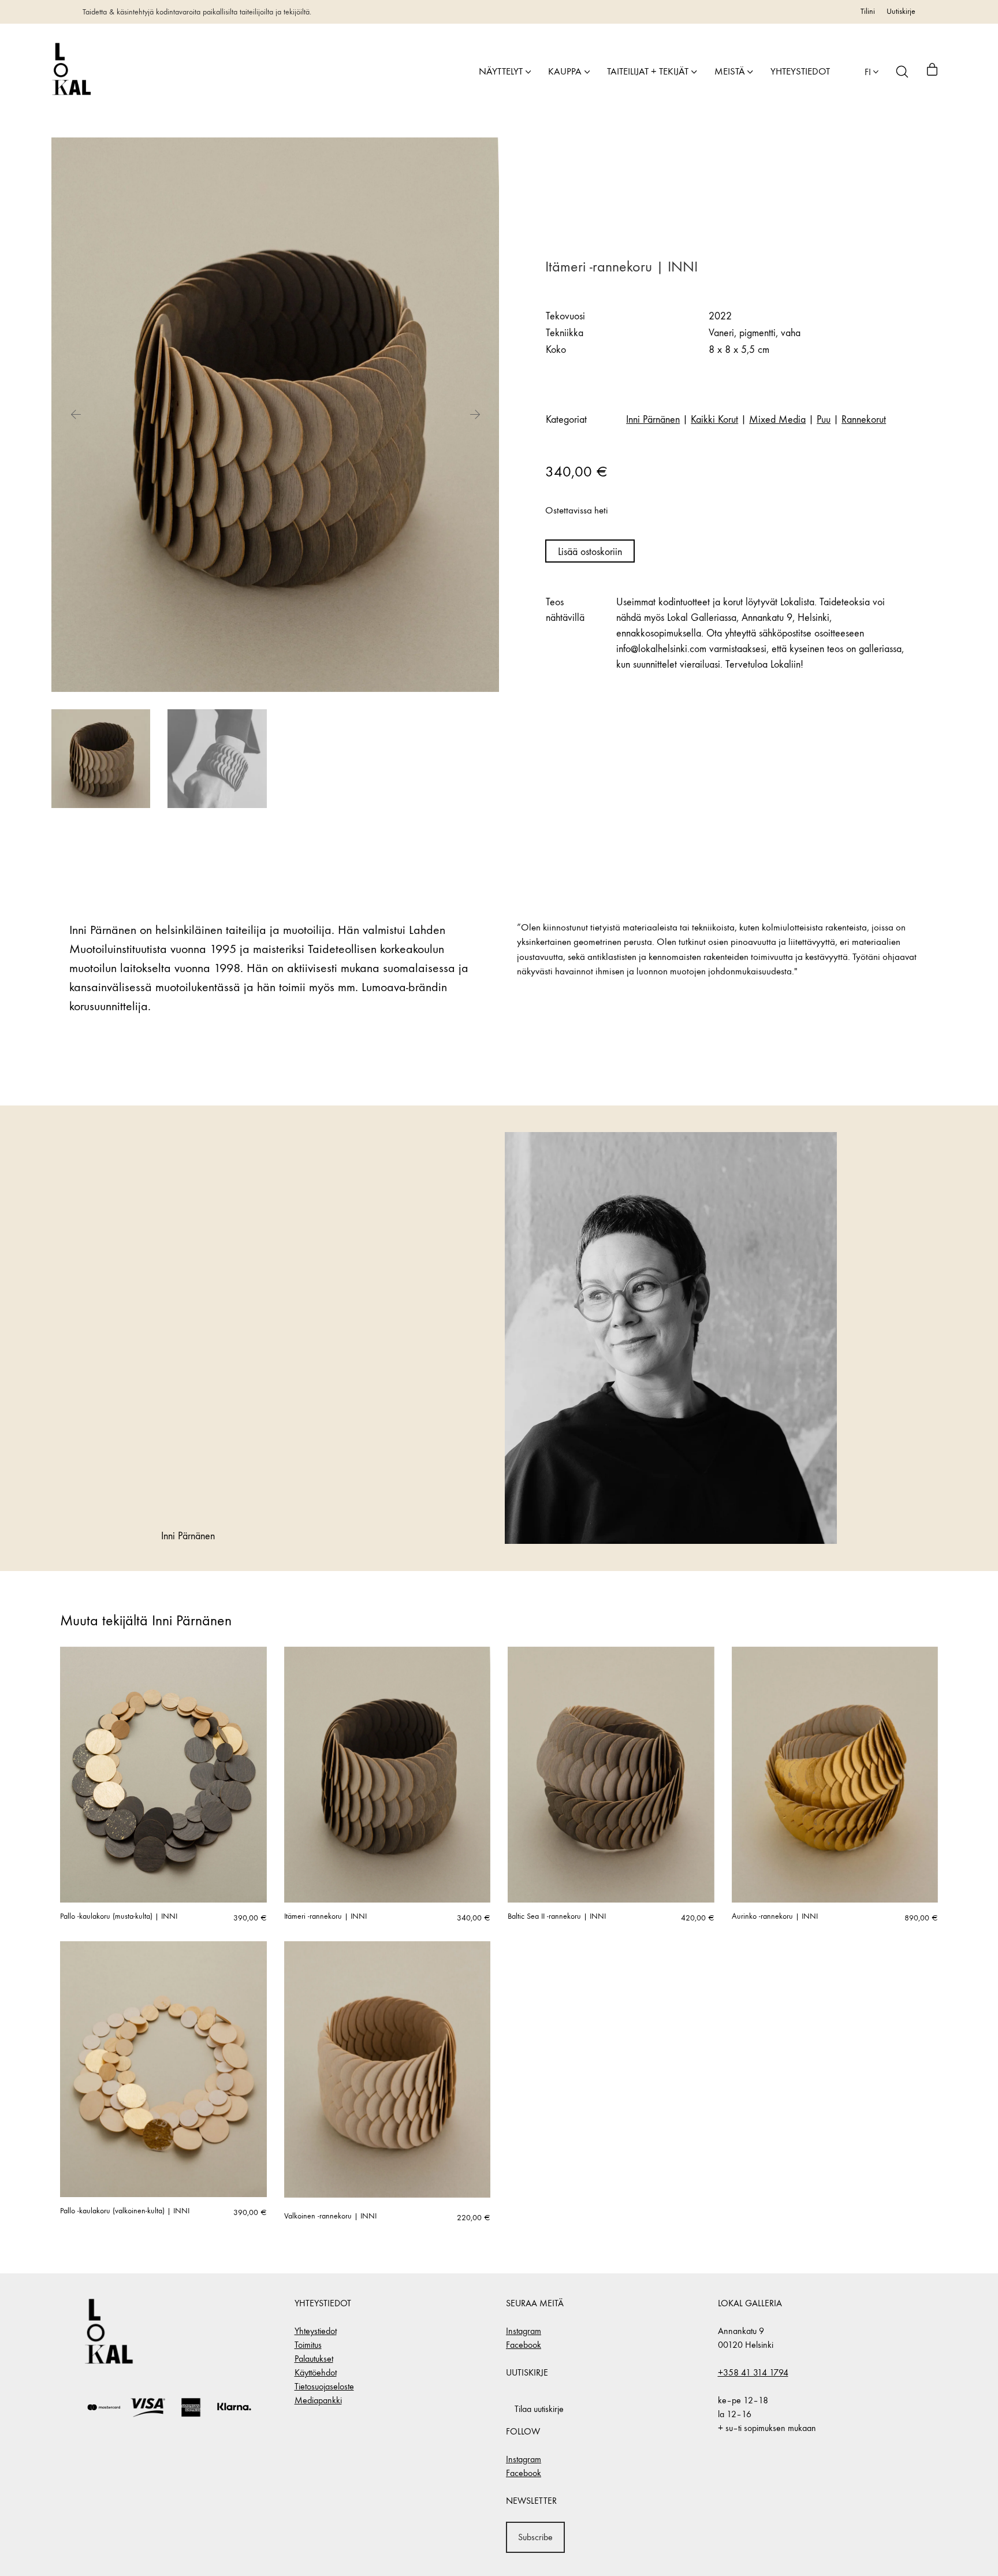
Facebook (524, 2345)
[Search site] (902, 72)
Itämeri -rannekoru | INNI (325, 1916)
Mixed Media (777, 420)
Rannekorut (864, 420)
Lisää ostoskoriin (590, 552)
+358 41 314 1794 (753, 2372)
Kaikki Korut (714, 420)
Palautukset (314, 2359)
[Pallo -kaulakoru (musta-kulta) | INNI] (163, 1775)
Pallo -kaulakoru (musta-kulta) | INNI (119, 1916)
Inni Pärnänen (653, 420)
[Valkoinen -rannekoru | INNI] (388, 2069)
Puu (824, 420)
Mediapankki (318, 2400)
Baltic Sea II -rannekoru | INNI (557, 1916)
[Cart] (932, 72)
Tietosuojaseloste (324, 2386)
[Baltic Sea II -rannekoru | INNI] (611, 1775)
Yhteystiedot (316, 2331)
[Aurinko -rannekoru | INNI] (835, 1775)
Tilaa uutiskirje (539, 2409)
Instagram (524, 2331)
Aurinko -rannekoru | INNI (775, 1916)
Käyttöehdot (316, 2372)
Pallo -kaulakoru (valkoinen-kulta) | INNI (125, 2211)
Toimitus (308, 2345)
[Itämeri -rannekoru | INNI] (388, 1775)
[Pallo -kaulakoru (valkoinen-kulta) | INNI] (163, 2069)
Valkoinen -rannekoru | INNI (330, 2216)
